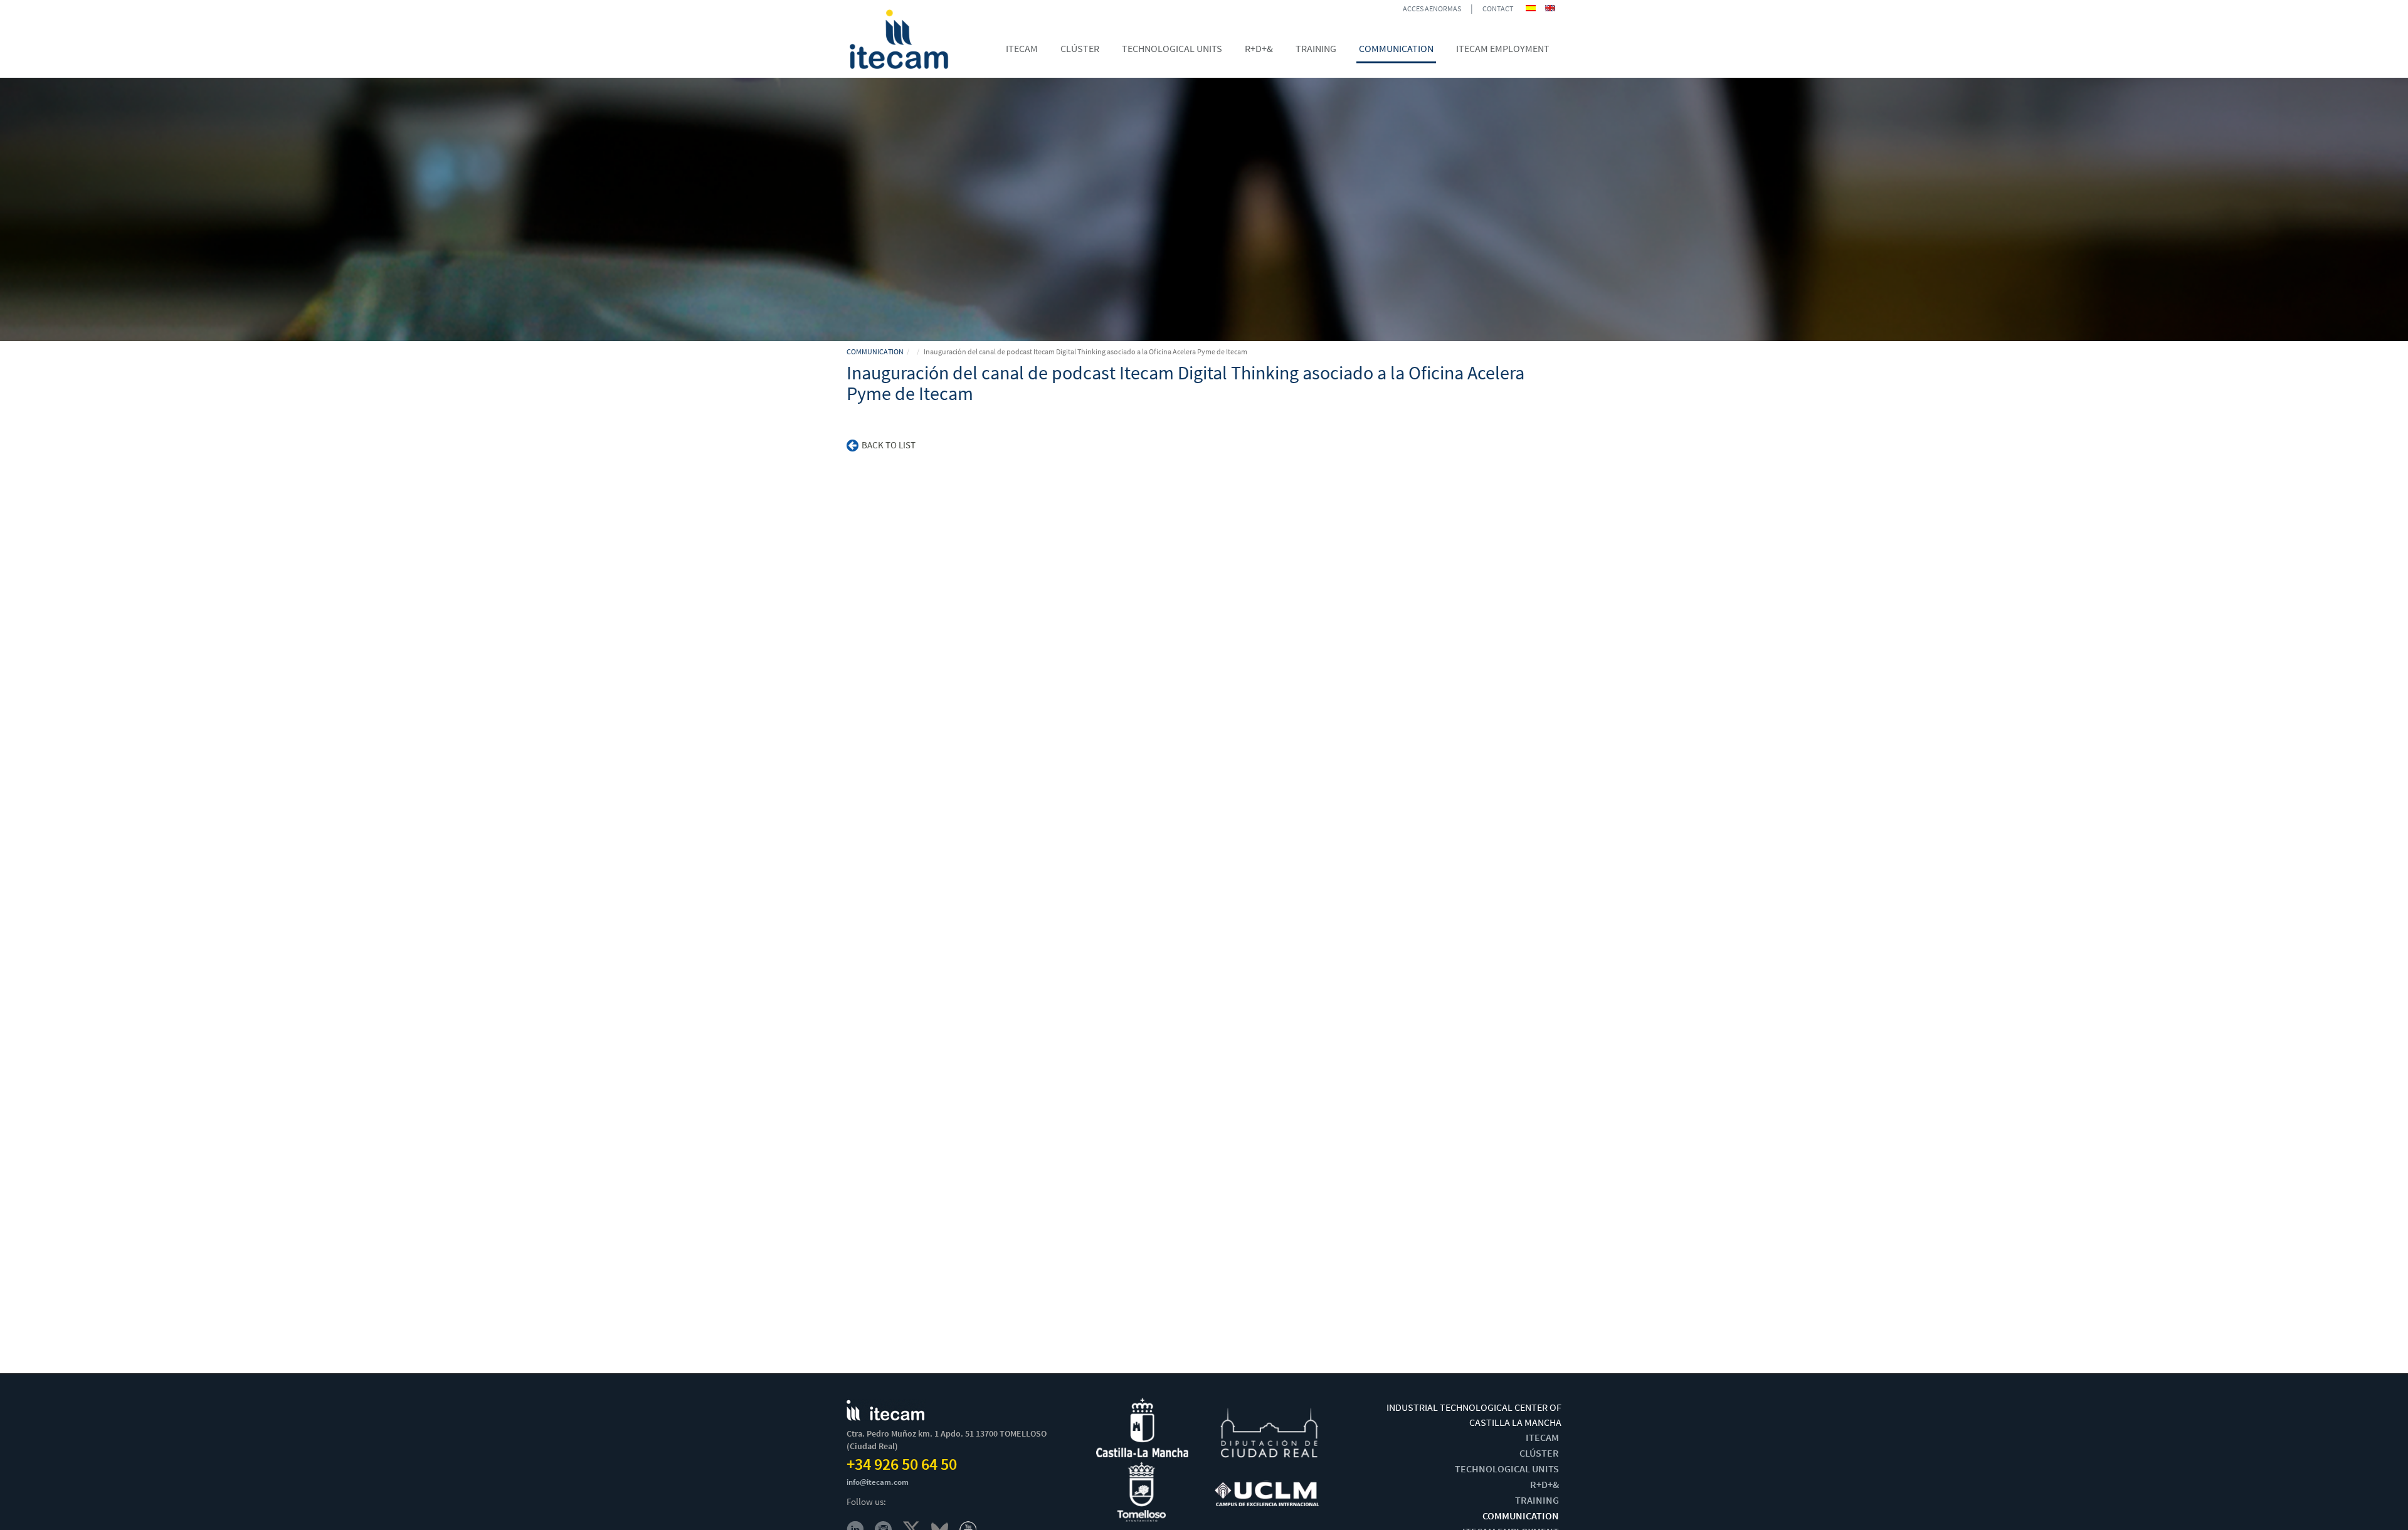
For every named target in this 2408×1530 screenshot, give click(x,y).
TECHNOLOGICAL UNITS (1507, 1469)
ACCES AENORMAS (1432, 8)
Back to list (889, 445)
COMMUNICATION (875, 351)
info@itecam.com (878, 1482)
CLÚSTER (1539, 1453)
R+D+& (1545, 1484)
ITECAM (1542, 1437)
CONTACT (1498, 8)
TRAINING (1537, 1500)
